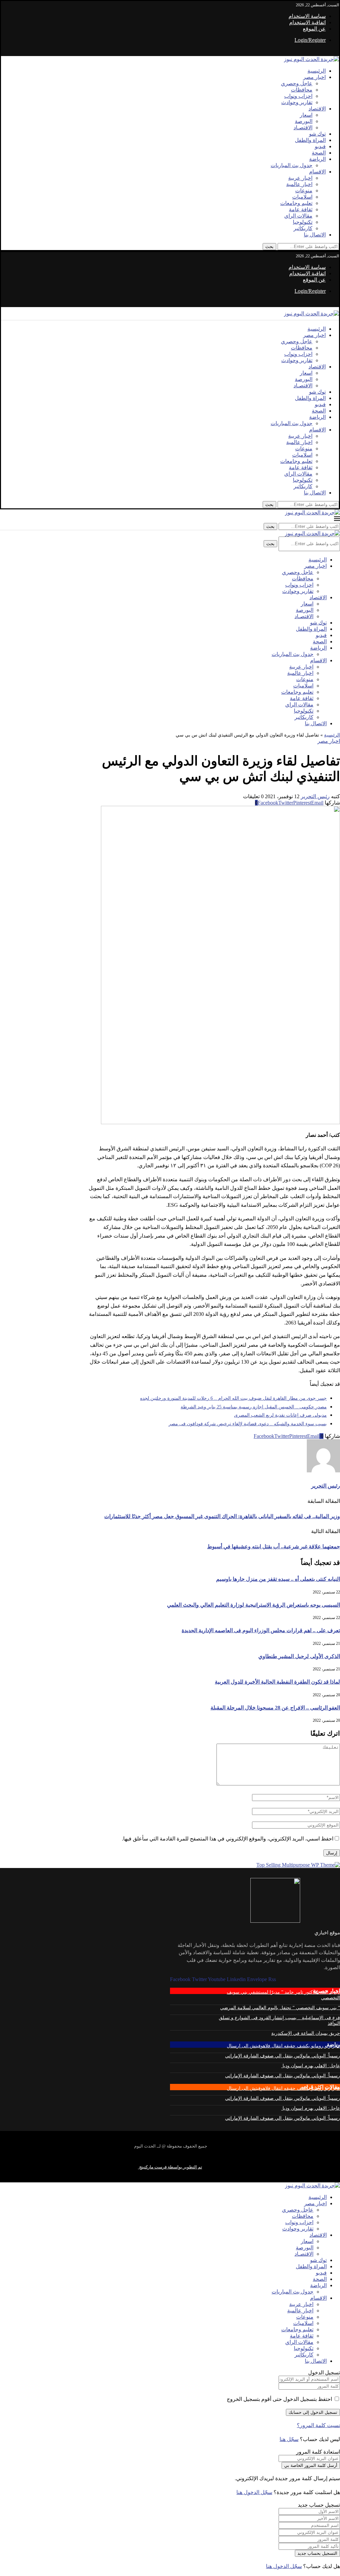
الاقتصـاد (303, 128)
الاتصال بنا (315, 235)
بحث (269, 247)
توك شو (317, 134)
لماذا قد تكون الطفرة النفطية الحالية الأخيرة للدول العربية (277, 1682)
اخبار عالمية (299, 184)
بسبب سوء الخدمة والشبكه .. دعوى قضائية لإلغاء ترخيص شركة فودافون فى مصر (248, 1424)
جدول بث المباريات (292, 165)
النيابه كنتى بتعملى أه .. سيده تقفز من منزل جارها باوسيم (278, 1579)
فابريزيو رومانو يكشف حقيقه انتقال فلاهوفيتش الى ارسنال (283, 2046)
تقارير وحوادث (297, 102)
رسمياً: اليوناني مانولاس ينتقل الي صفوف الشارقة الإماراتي (283, 2056)
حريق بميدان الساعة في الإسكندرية (306, 2033)
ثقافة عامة (301, 209)
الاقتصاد (317, 109)
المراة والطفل (310, 140)
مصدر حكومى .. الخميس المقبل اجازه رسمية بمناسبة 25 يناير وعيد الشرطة (254, 1407)
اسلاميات (302, 197)
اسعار (306, 115)
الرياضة (317, 159)
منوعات (304, 191)
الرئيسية (317, 71)
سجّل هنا (289, 2439)
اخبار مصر (314, 77)
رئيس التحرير (315, 796)
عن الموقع (314, 29)
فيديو (320, 146)
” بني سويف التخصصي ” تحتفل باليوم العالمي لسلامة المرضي (280, 2008)
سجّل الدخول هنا (254, 2492)
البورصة (304, 121)
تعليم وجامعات (296, 203)
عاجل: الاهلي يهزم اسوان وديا (311, 2066)
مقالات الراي (298, 216)
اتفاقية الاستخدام (307, 22)
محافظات (302, 90)
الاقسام (317, 172)
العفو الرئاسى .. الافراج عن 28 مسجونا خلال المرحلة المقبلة (275, 1708)
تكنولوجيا (303, 222)
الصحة (319, 153)
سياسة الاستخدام (307, 16)
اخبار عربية (300, 178)
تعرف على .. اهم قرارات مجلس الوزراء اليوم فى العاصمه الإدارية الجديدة (261, 1630)
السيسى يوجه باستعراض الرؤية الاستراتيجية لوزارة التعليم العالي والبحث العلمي (254, 1605)
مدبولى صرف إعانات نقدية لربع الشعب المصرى (280, 1415)
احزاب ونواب (298, 96)
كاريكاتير (303, 228)
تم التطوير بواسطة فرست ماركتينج (170, 2167)
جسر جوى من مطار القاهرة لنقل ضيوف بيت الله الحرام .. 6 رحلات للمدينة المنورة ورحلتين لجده (233, 1398)
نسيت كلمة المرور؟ (318, 2425)
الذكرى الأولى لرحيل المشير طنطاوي (299, 1656)
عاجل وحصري (297, 83)
